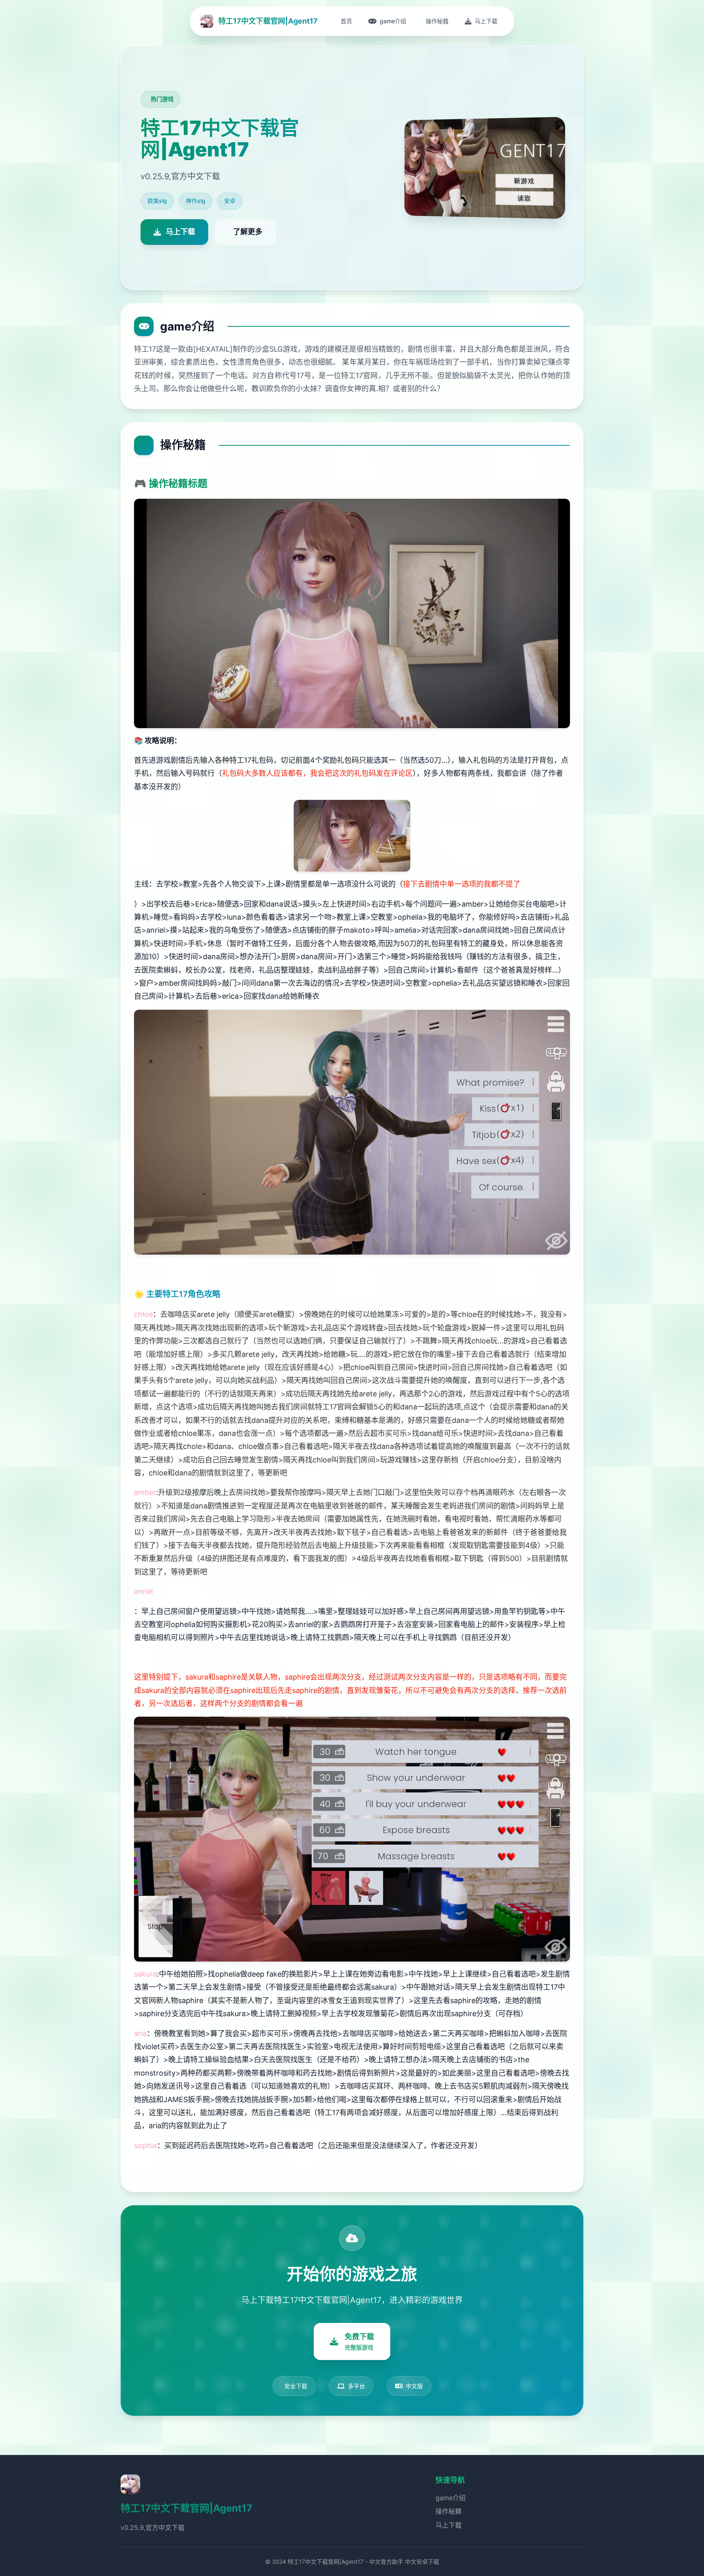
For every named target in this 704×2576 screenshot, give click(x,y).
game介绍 (451, 2498)
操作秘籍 (449, 2511)
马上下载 (449, 2525)
